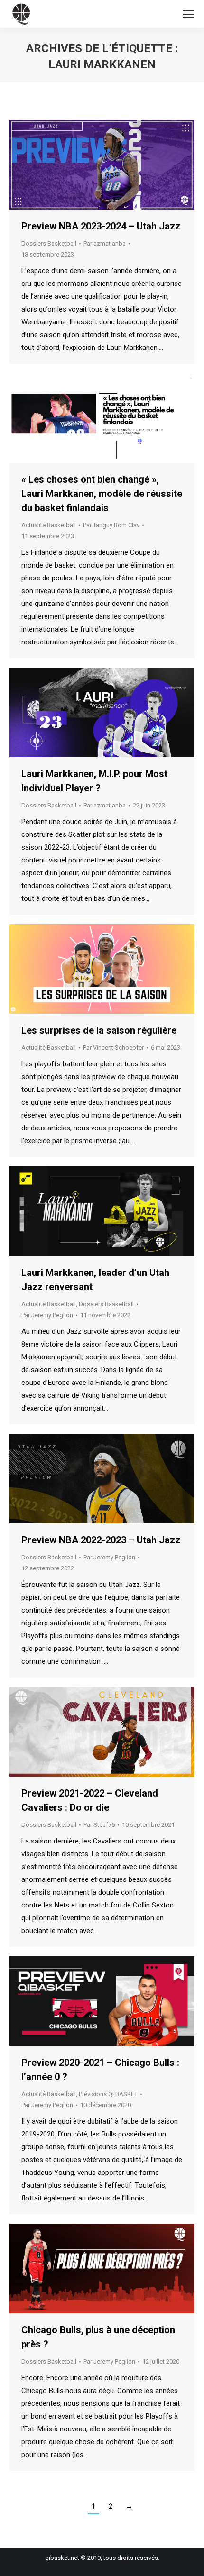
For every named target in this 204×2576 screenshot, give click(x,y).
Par (105, 243)
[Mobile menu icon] (188, 14)
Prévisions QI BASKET (108, 2094)
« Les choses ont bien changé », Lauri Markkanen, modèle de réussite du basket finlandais (102, 494)
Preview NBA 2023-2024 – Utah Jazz (101, 226)
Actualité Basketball (49, 525)
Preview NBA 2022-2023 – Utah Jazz (101, 1540)
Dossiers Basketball (49, 243)
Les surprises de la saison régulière (99, 1030)
